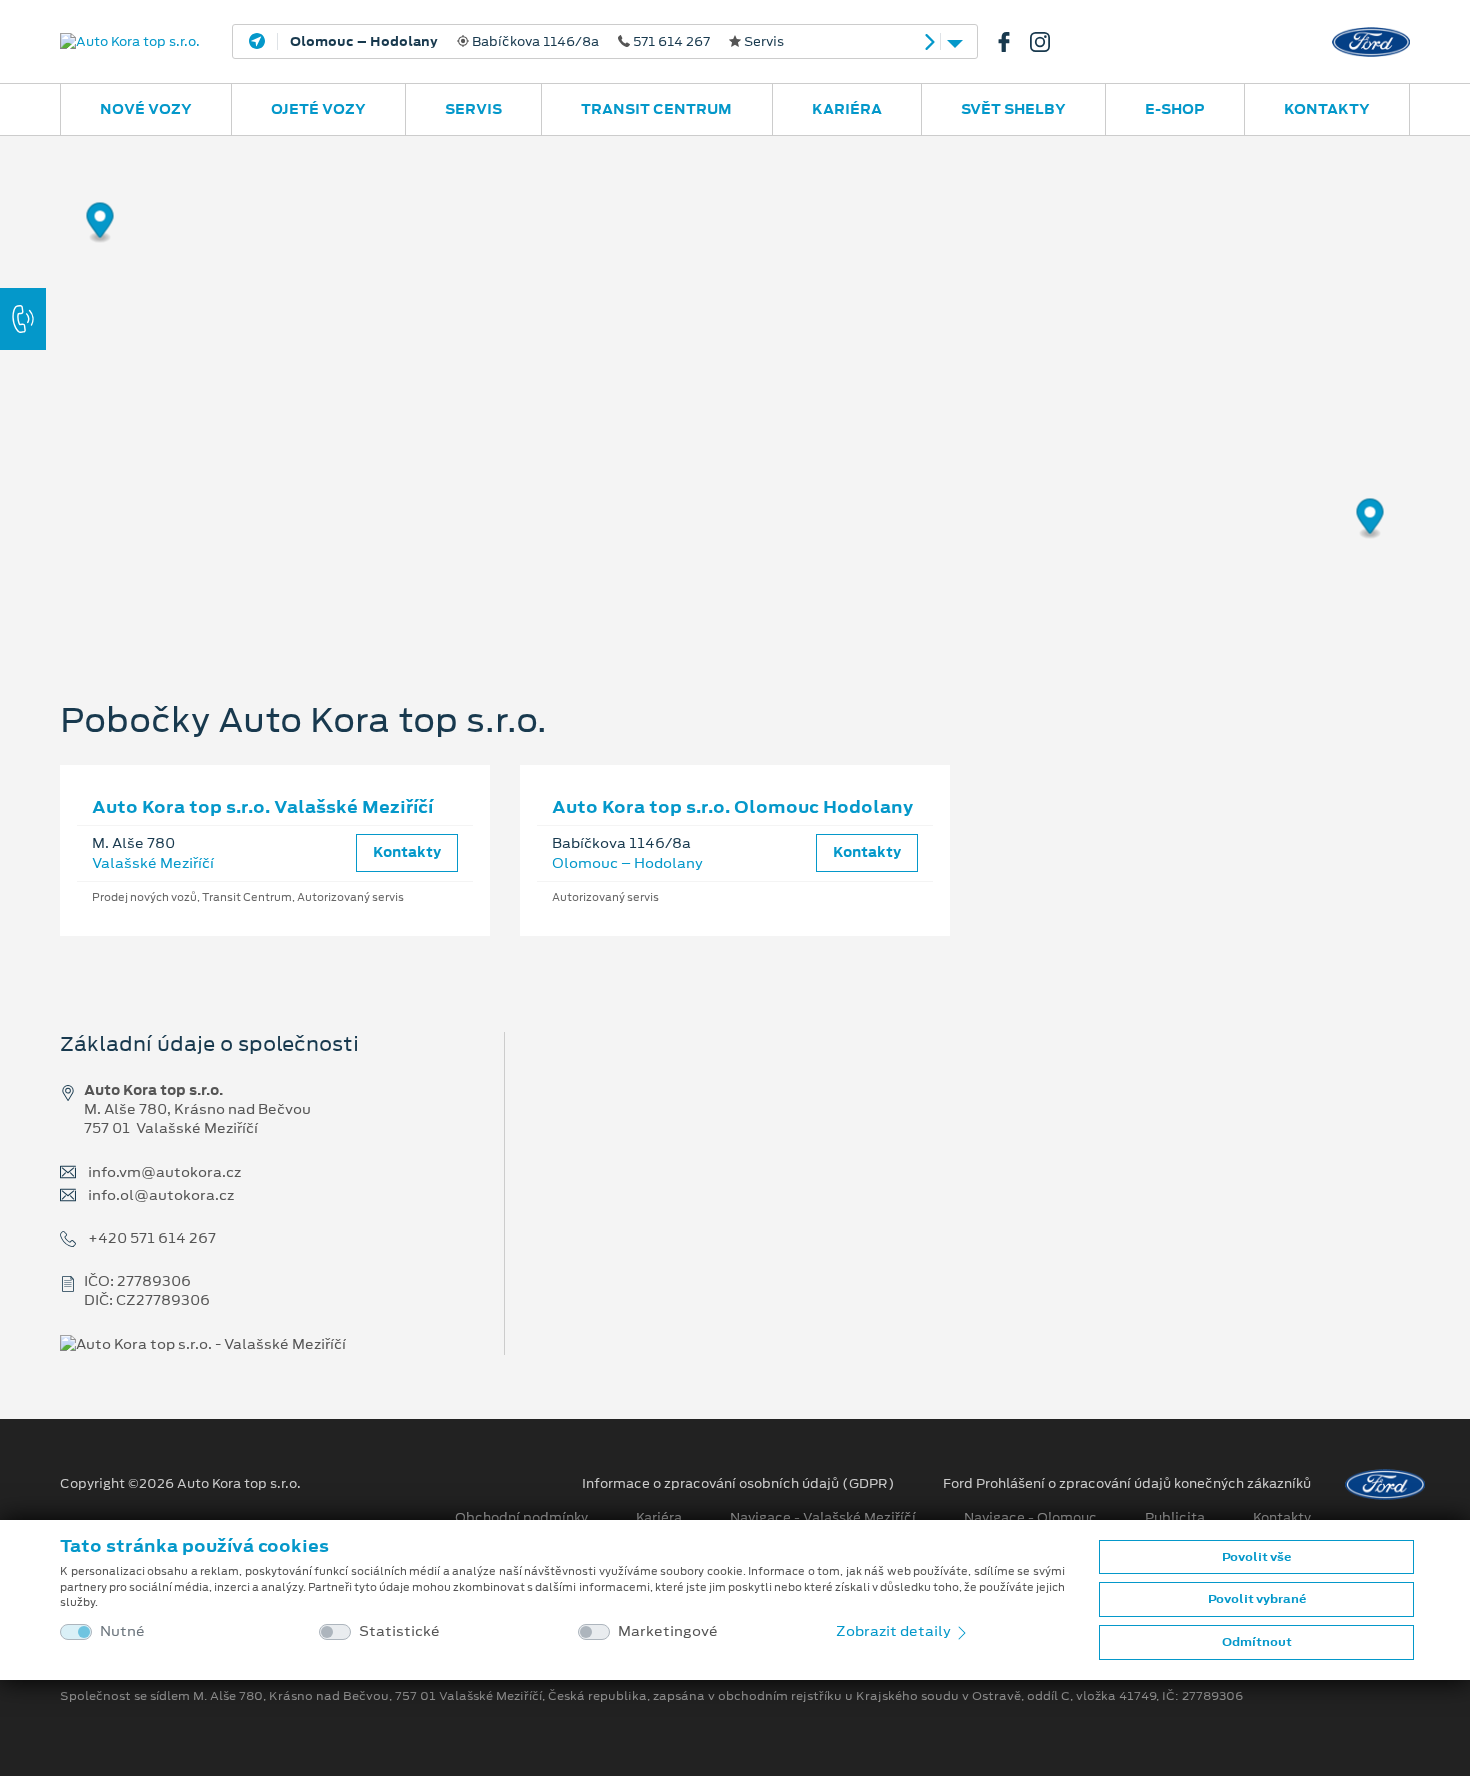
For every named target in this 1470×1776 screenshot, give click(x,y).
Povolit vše (1256, 1557)
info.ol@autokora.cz (161, 1195)
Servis (473, 109)
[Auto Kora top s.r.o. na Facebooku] (1012, 42)
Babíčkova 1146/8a (537, 42)
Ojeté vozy (318, 109)
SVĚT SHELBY (1013, 109)
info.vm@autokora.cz (164, 1172)
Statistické (399, 1631)
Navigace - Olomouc (1030, 1518)
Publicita (1175, 1518)
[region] (735, 385)
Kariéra (847, 109)
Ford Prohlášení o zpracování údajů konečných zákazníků (1127, 1484)
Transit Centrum (656, 109)
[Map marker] (100, 223)
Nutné (122, 1631)
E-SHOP (1175, 109)
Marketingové (668, 1631)
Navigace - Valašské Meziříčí (823, 1518)
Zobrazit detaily (895, 1631)
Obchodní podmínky (521, 1518)
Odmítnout (1257, 1642)
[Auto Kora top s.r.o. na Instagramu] (1048, 42)
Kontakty (1327, 109)
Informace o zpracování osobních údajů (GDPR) (738, 1484)
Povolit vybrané (1257, 1599)
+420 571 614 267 (152, 1238)
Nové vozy (146, 109)
